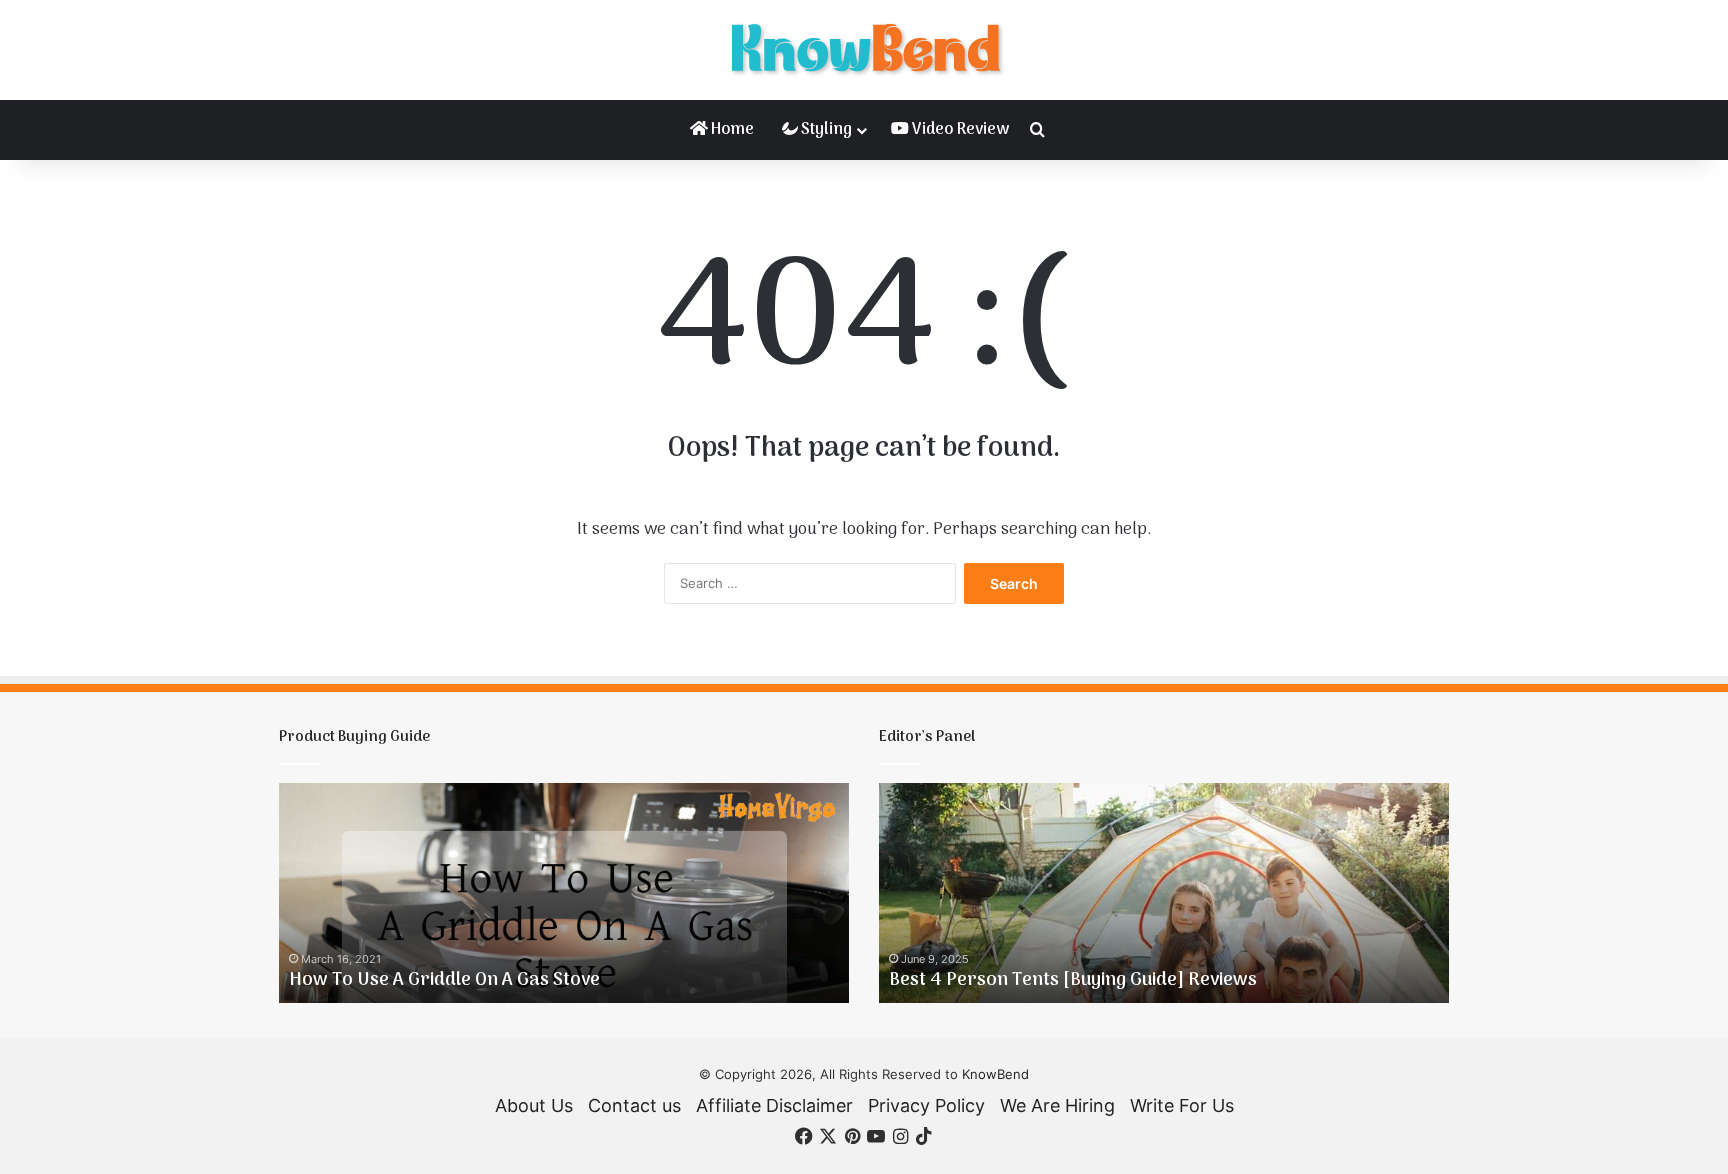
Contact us (634, 1105)
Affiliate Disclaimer (774, 1105)
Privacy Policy (926, 1105)
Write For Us (1182, 1105)
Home (731, 130)
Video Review (959, 130)
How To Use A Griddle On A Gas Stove (444, 980)
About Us (534, 1105)
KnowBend (995, 1074)
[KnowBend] (864, 50)
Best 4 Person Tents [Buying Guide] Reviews (1073, 980)
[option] (564, 893)
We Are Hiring (1057, 1105)
